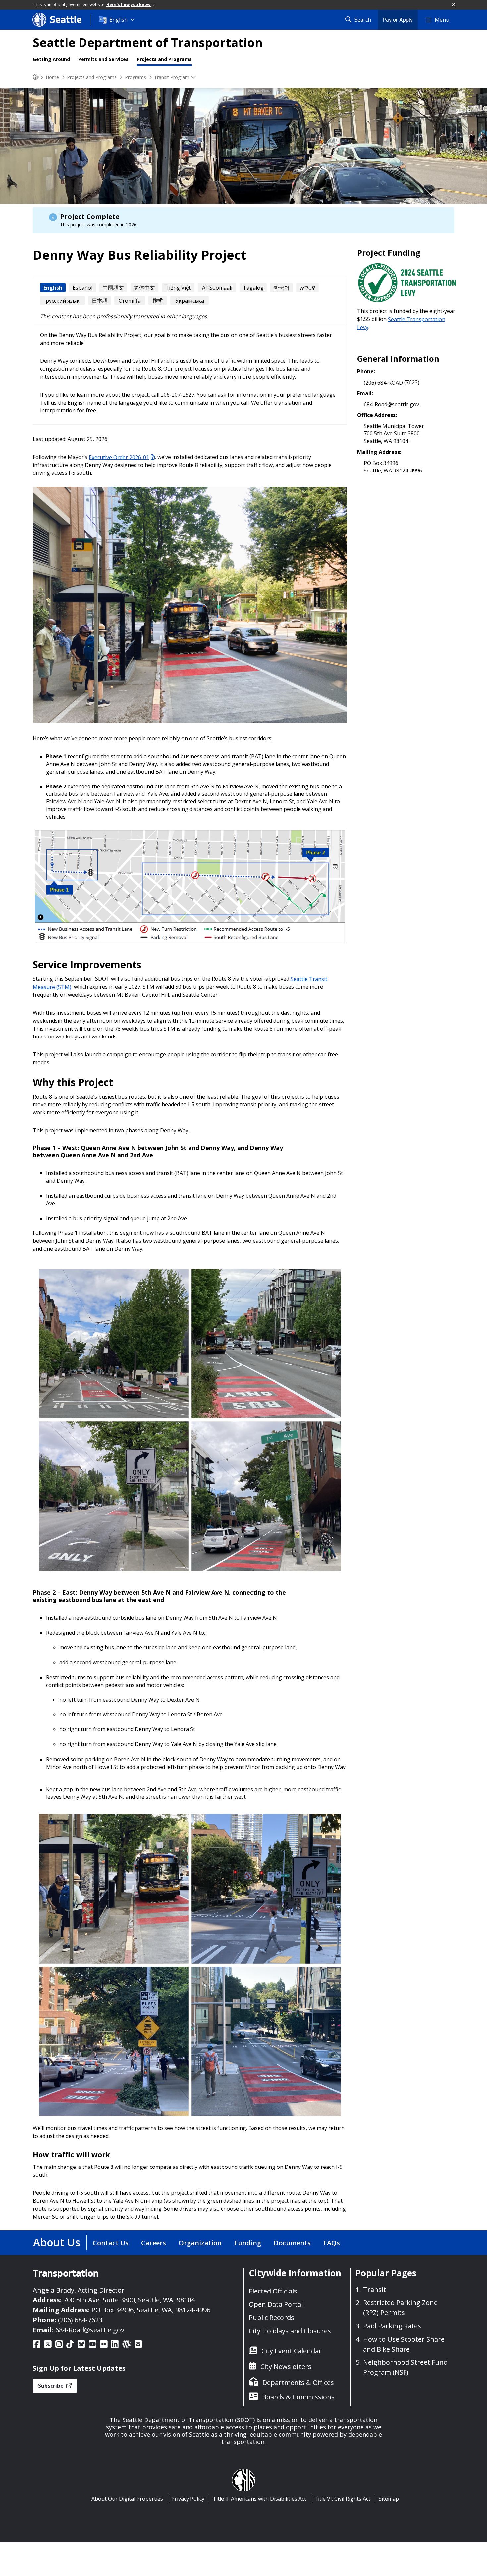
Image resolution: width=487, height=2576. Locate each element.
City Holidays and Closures (290, 2331)
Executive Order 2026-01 (119, 457)
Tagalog (253, 288)
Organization (200, 2243)
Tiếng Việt (178, 288)
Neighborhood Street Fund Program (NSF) (405, 2367)
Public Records (271, 2318)
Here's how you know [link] (129, 4)
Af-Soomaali (217, 288)
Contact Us (111, 2243)
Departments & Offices (298, 2383)
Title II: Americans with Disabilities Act (259, 2499)
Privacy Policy (188, 2499)
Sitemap (389, 2499)
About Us (57, 2242)
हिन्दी (158, 301)
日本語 (100, 301)
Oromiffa (130, 301)
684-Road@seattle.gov (391, 404)
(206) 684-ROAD (383, 382)
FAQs (332, 2243)
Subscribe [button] (52, 2386)
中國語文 (113, 288)
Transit (375, 2289)
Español (82, 288)
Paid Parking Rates (392, 2326)
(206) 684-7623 (80, 2320)
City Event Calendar (292, 2351)
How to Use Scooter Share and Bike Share (404, 2344)
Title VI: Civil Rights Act (342, 2499)
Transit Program (172, 77)
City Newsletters (286, 2367)
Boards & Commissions (298, 2397)
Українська (190, 301)
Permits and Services (103, 59)
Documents (292, 2243)
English (118, 20)
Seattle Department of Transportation (148, 43)
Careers (154, 2243)
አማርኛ (308, 288)
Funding (248, 2243)
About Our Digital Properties (127, 2499)
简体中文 (144, 288)
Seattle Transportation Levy (401, 323)
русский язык (63, 301)
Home (52, 77)
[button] (454, 5)
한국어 (282, 288)
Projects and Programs (164, 59)
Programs (135, 77)
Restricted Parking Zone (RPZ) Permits (400, 2308)
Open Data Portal (276, 2304)
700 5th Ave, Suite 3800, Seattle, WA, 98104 (129, 2300)
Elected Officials (273, 2291)
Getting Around (51, 59)
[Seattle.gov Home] (36, 77)
